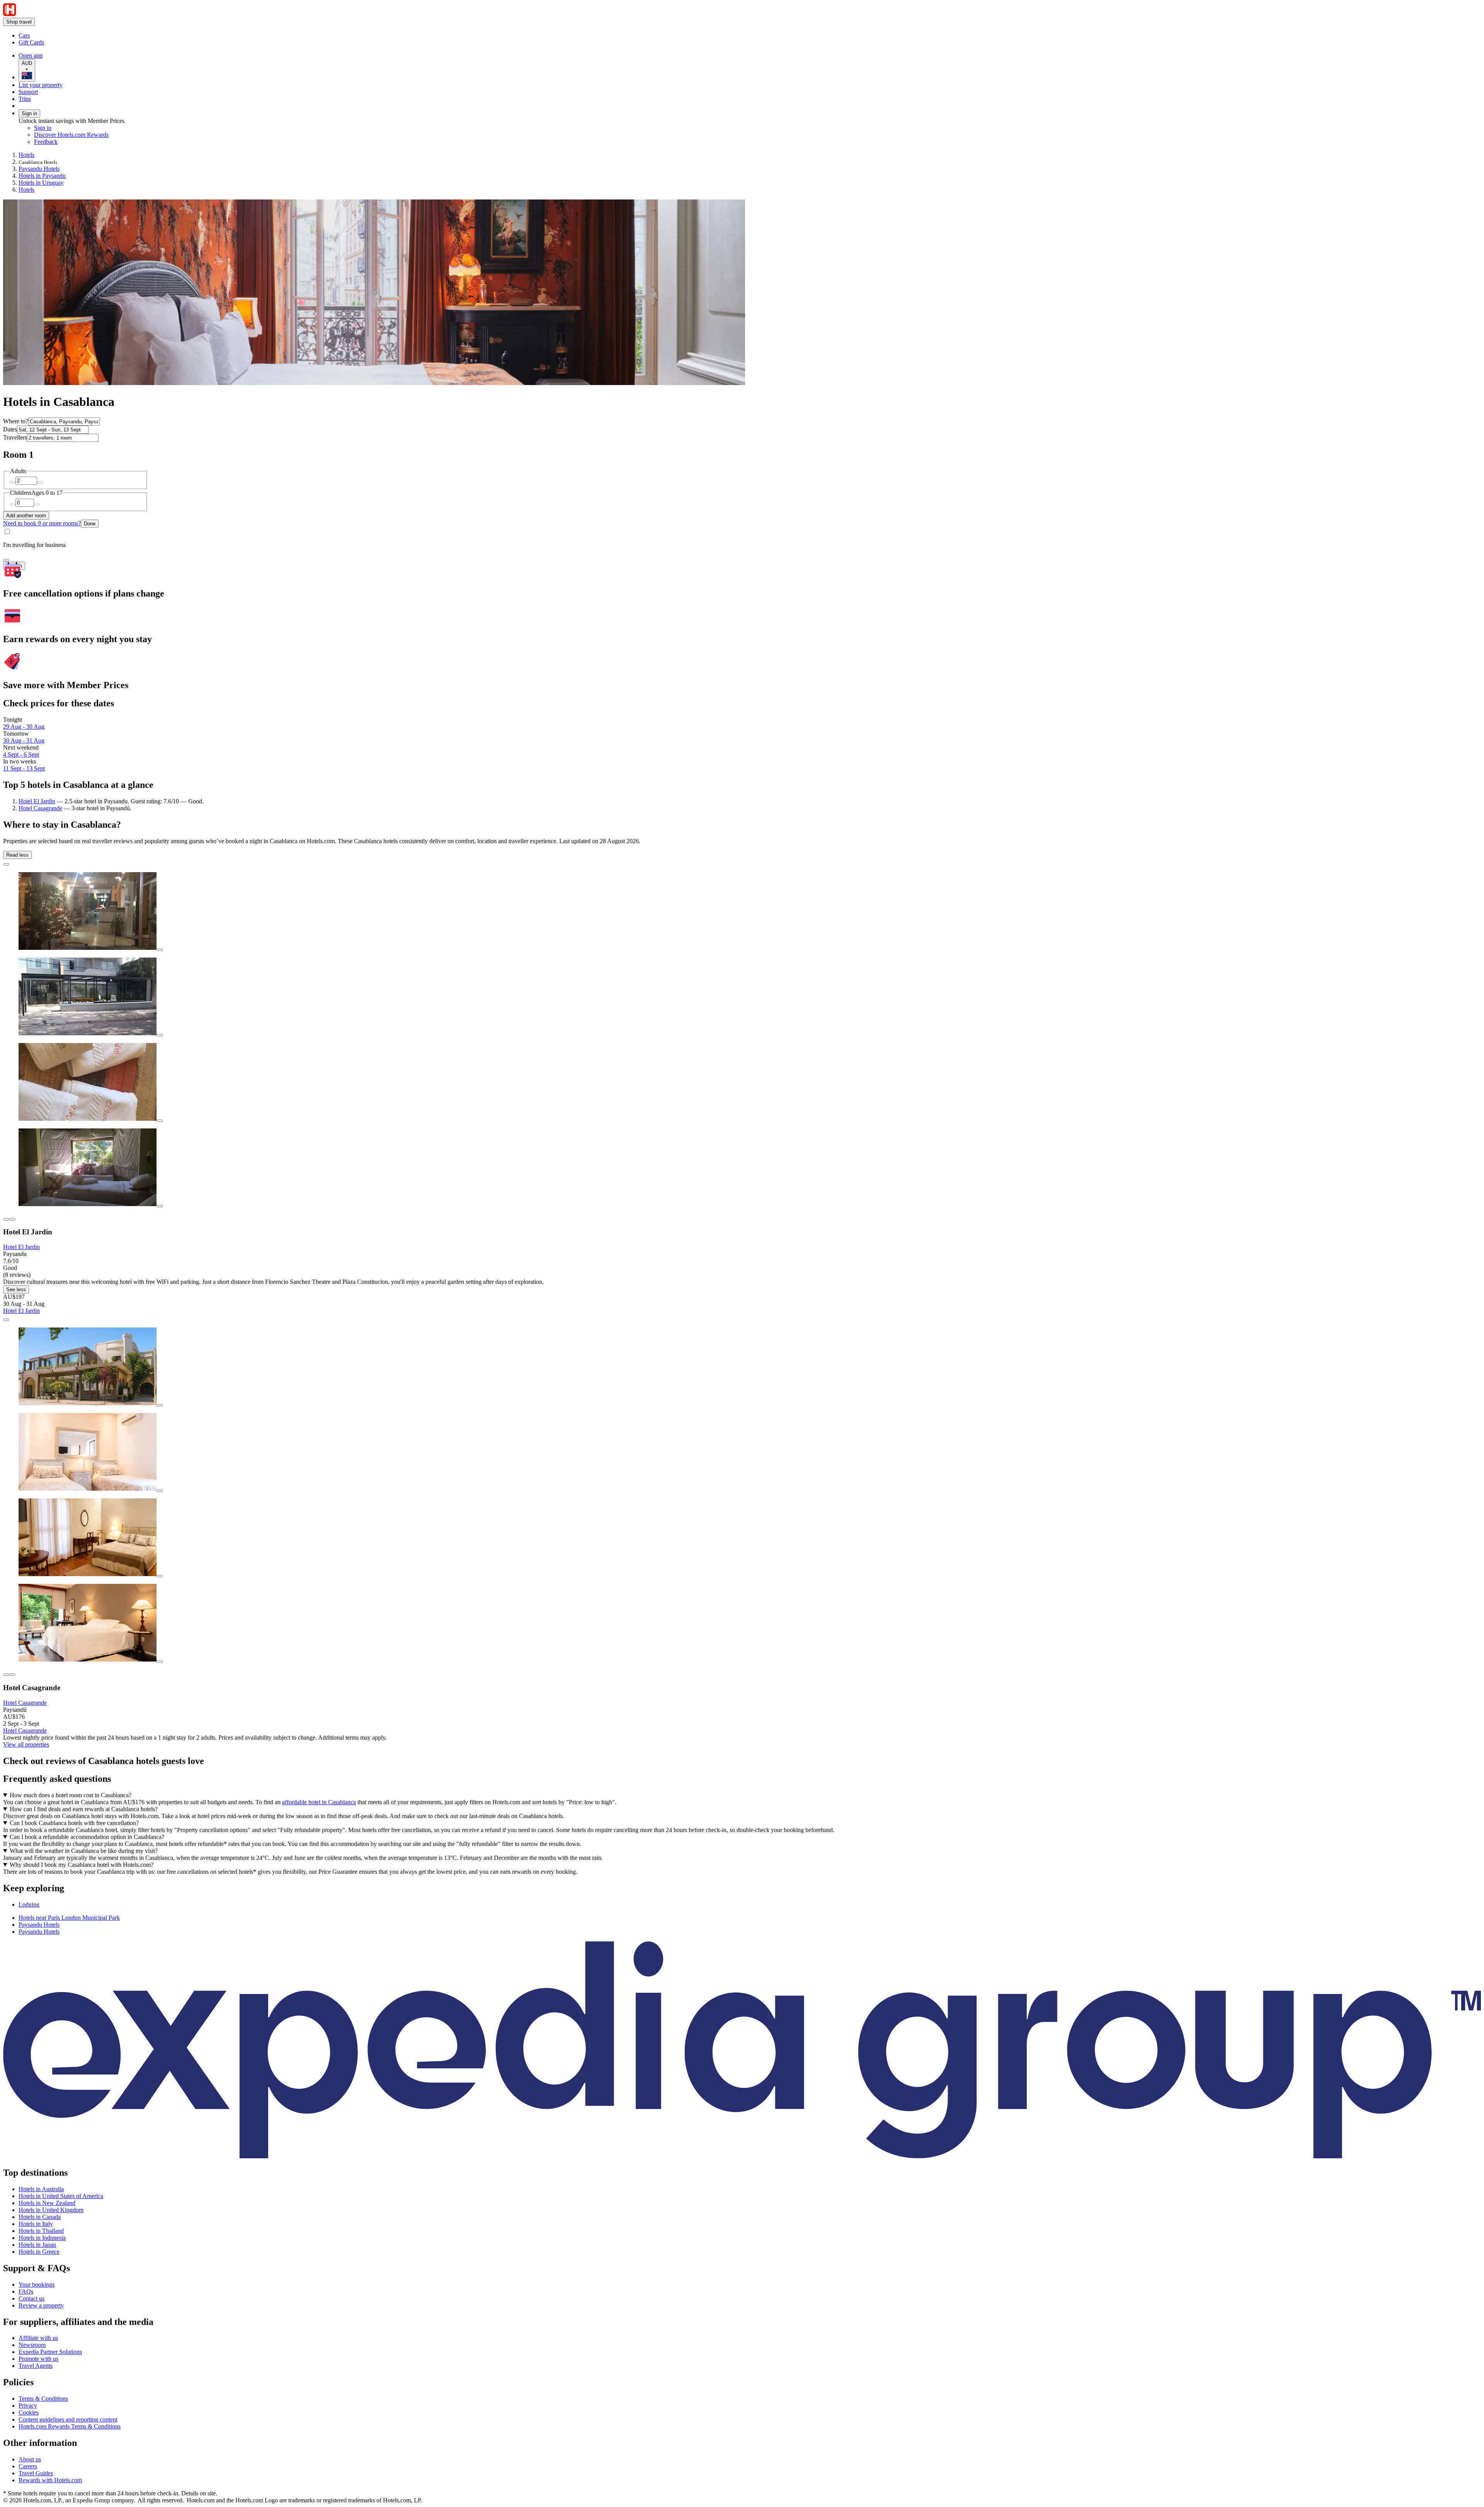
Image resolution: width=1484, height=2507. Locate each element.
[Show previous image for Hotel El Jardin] (6, 1219)
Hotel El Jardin (37, 801)
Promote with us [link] (38, 2359)
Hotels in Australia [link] (41, 2189)
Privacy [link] (28, 2406)
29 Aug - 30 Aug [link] (24, 727)
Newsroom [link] (32, 2345)
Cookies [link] (29, 2412)
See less (16, 1289)
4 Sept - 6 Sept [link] (21, 754)
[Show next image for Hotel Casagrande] (12, 1675)
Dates (10, 429)
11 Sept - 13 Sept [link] (24, 768)
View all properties (26, 1744)
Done (90, 524)
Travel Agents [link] (36, 2366)
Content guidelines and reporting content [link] (68, 2419)
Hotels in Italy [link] (36, 2224)
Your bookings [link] (37, 2285)
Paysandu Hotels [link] (39, 169)
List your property (41, 85)
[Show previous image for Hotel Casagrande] (6, 1675)
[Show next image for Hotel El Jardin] (12, 1219)
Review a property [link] (41, 2305)
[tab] (29, 1905)
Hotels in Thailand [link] (41, 2231)
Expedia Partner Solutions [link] (50, 2352)
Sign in (29, 113)
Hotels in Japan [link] (37, 2245)
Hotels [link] (26, 155)
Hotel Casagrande (40, 808)
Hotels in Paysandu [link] (42, 176)
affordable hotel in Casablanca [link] (319, 1802)
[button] (742, 1888)
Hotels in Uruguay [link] (41, 183)
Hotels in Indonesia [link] (42, 2238)
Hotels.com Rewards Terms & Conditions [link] (70, 2426)
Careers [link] (28, 2466)
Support (28, 92)
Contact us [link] (31, 2298)
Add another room (26, 516)
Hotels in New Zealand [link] (47, 2203)
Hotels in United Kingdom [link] (51, 2210)
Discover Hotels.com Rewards (71, 135)
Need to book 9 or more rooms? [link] (42, 523)
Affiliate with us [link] (38, 2338)
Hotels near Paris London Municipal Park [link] (69, 1918)
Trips (25, 99)
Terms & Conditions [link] (43, 2399)
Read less (17, 855)
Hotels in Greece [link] (39, 2252)
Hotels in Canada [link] (40, 2217)
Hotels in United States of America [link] (61, 2196)
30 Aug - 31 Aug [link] (24, 741)
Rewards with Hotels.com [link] (50, 2480)
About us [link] (30, 2459)
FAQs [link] (26, 2291)
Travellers (15, 437)
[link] (83, 36)
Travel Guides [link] (36, 2473)
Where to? (16, 421)
